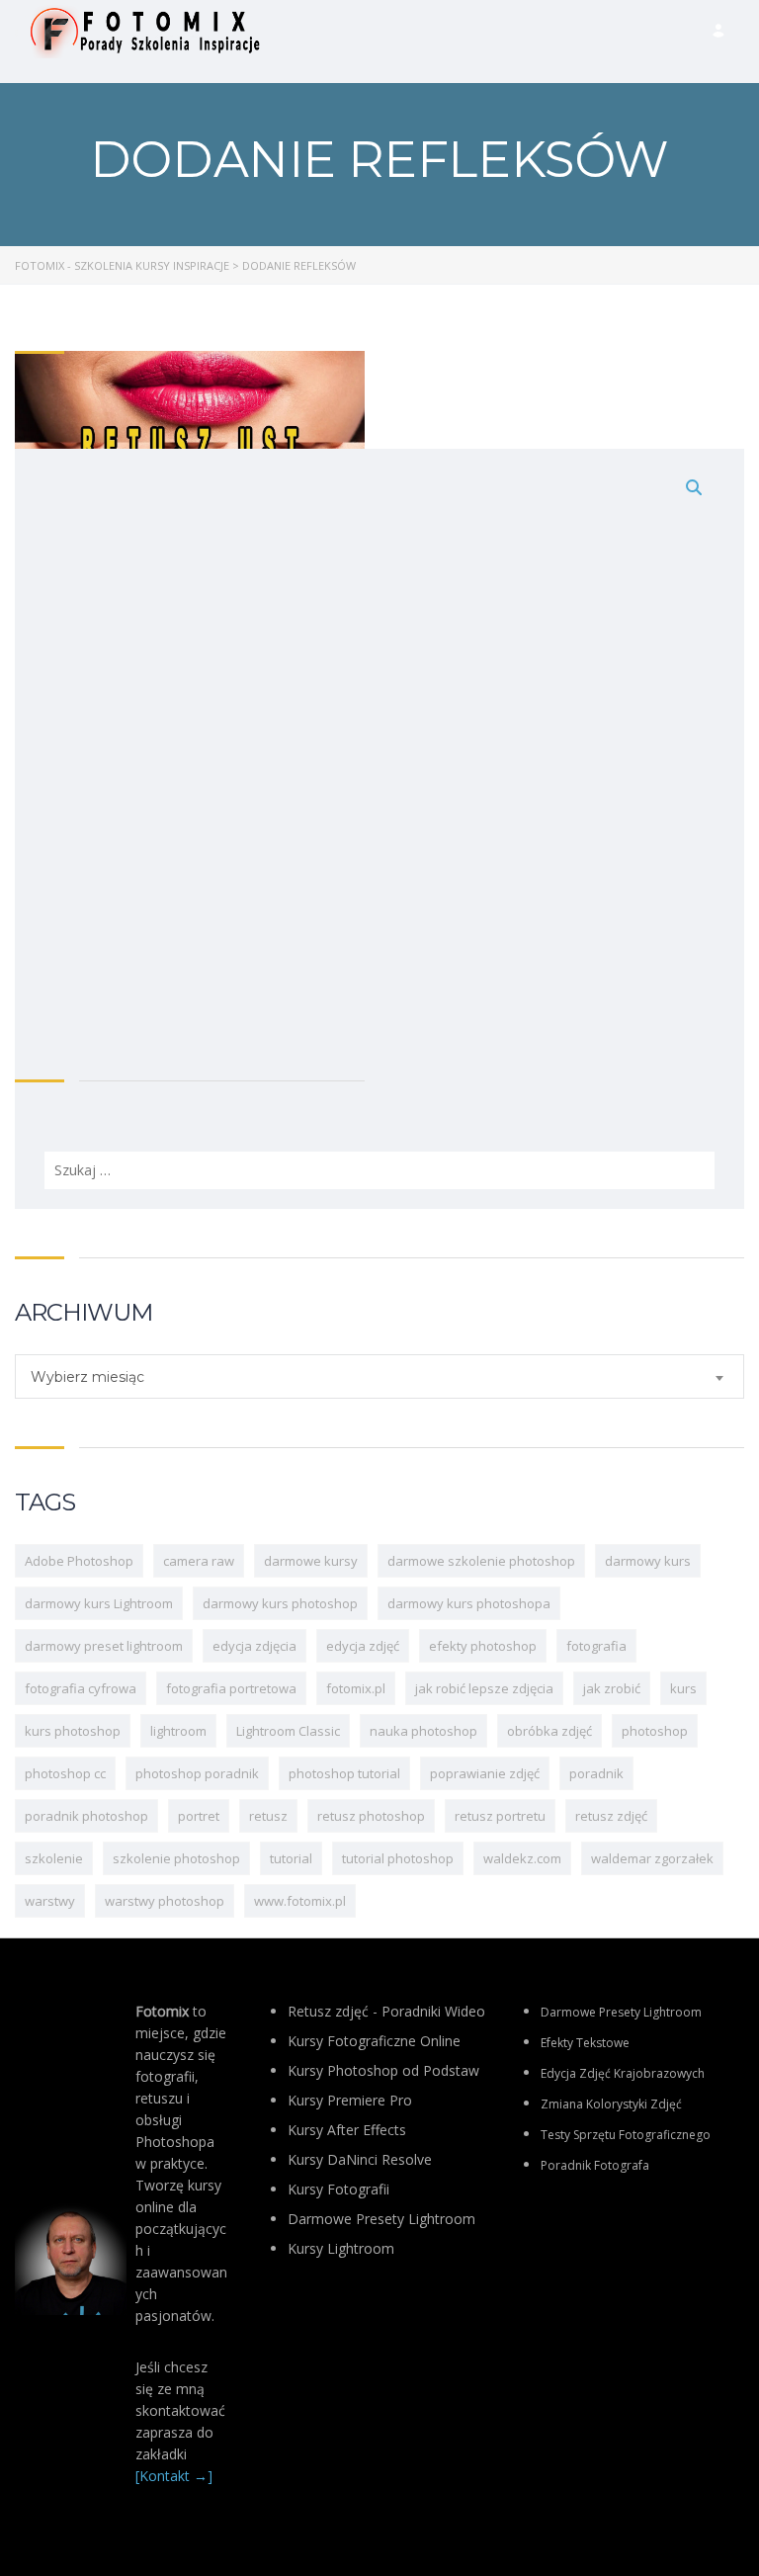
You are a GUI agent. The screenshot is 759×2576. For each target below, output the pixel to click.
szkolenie (54, 1858)
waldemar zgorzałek (652, 1858)
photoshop (655, 1731)
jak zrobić (612, 1688)
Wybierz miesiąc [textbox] (87, 1377)
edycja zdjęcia (254, 1646)
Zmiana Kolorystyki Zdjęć (611, 2104)
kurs (683, 1688)
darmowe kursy (311, 1561)
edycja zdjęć (363, 1646)
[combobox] (379, 1376)
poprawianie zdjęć (485, 1773)
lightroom (178, 1731)
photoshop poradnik (197, 1773)
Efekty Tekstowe (585, 2043)
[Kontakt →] (174, 2476)
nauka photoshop (423, 1731)
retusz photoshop (371, 1816)
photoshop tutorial (344, 1773)
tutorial (291, 1858)
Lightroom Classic (288, 1731)
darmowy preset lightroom (104, 1646)
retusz (268, 1816)
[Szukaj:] (379, 829)
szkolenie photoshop (176, 1858)
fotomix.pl (356, 1688)
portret (199, 1816)
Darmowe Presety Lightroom (621, 2012)
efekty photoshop (483, 1646)
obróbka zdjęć (549, 1731)
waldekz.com (522, 1858)
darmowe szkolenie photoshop (481, 1561)
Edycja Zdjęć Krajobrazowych (623, 2073)
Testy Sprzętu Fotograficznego (626, 2135)
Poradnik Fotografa (595, 2165)
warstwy (50, 1901)
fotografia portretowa (231, 1688)
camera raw (199, 1561)
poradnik (596, 1773)
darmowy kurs (648, 1561)
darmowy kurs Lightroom (99, 1603)
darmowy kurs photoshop (280, 1603)
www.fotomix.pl (300, 1901)
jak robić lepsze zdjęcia (484, 1688)
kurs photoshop (73, 1731)
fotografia (596, 1646)
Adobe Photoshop (79, 1561)
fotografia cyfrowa (81, 1688)
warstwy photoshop (165, 1901)
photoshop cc (65, 1773)
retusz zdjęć (611, 1816)
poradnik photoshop (86, 1816)
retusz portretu (500, 1816)
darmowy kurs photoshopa (469, 1603)
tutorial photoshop (398, 1858)
